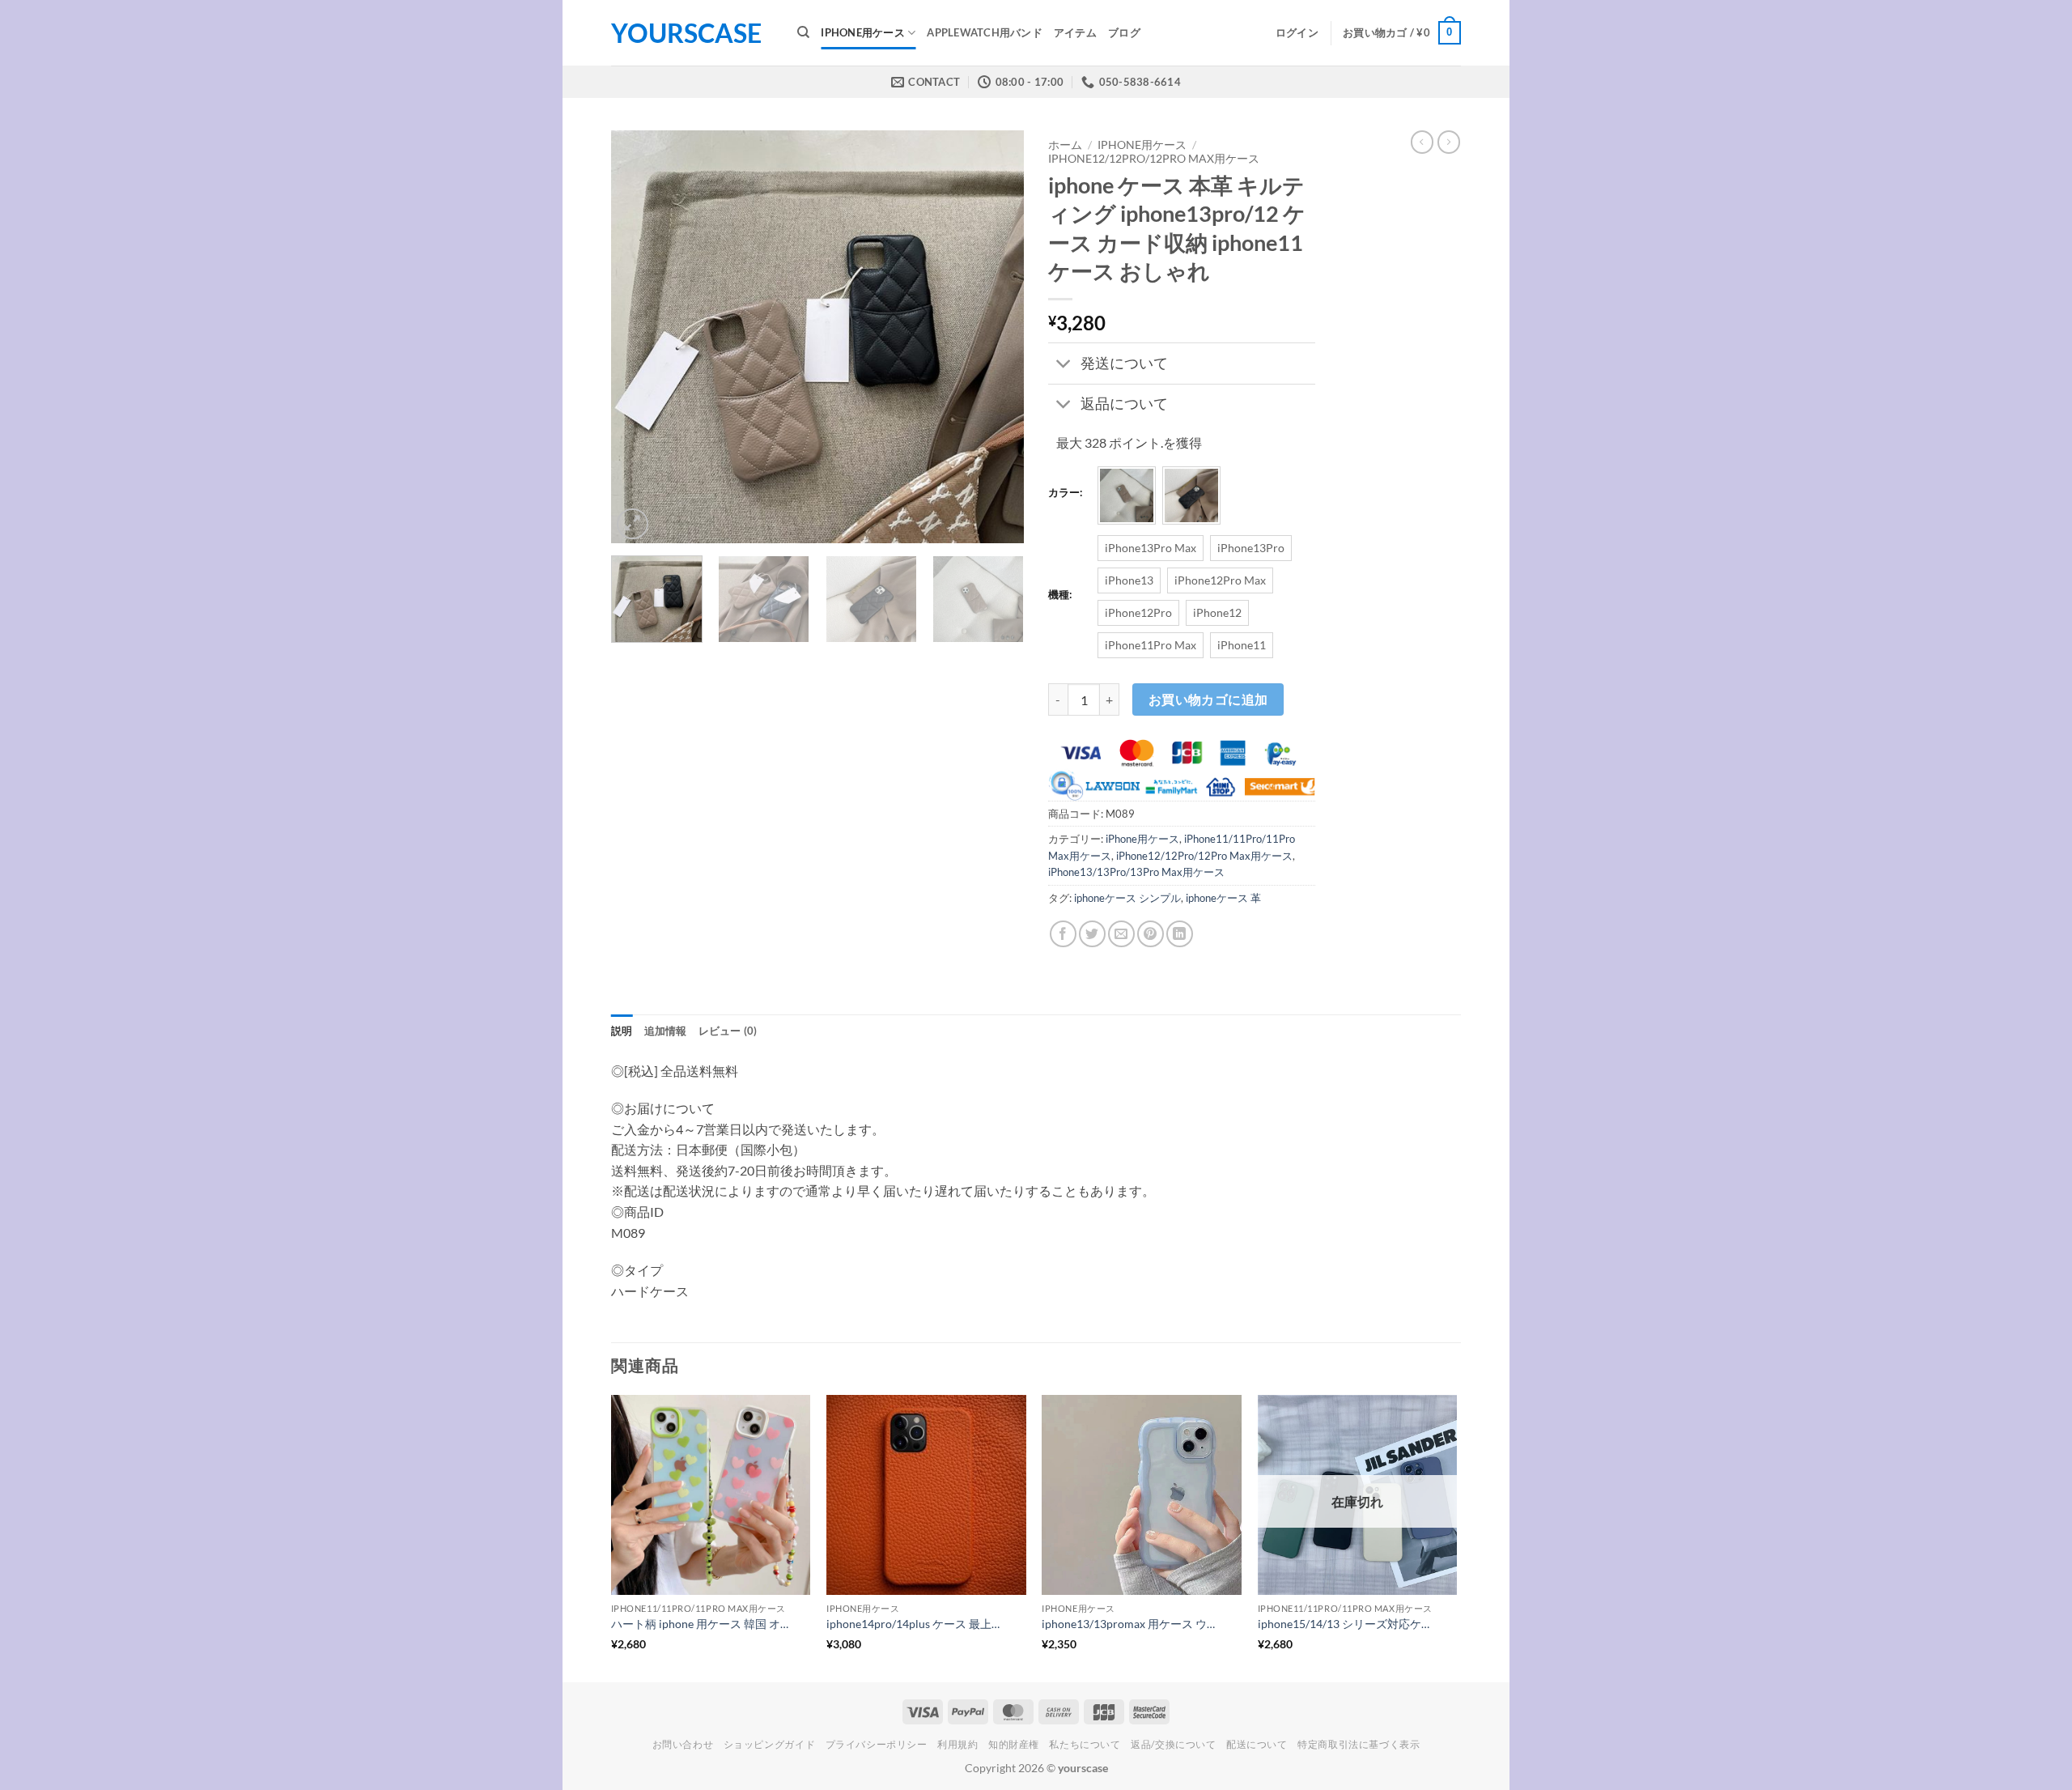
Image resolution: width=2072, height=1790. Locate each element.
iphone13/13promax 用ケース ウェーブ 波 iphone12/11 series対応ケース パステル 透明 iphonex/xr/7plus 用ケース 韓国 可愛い (1132, 1624)
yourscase (686, 33)
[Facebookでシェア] (1063, 934)
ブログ (1124, 32)
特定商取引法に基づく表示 (1359, 1744)
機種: (1060, 595)
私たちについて (1085, 1744)
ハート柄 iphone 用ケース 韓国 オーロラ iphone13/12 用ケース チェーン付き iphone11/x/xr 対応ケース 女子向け (701, 1624)
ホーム (1065, 145)
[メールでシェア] (1121, 934)
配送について (1257, 1744)
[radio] (1127, 495)
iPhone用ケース (863, 32)
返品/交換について (1174, 1744)
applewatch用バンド (985, 32)
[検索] (803, 32)
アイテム (1075, 32)
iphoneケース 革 (1223, 898)
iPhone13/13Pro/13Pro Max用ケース (1136, 872)
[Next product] (1422, 142)
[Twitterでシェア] (1092, 934)
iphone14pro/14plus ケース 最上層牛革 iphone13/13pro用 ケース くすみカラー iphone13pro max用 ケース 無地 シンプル (916, 1624)
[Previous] (639, 337)
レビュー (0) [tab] (728, 1031)
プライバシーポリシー (877, 1744)
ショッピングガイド (770, 1744)
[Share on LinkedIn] (1180, 934)
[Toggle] (1064, 365)
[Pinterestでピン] (1151, 934)
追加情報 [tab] (666, 1031)
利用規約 (957, 1744)
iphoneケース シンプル (1127, 898)
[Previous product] (1449, 142)
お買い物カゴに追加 (1208, 699)
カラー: (1065, 493)
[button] (1297, 32)
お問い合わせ (683, 1744)
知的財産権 (1014, 1744)
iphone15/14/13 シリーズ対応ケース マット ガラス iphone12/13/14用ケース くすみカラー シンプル (1348, 1624)
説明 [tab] (622, 1031)
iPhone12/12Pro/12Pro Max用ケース (1154, 159)
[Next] (996, 337)
